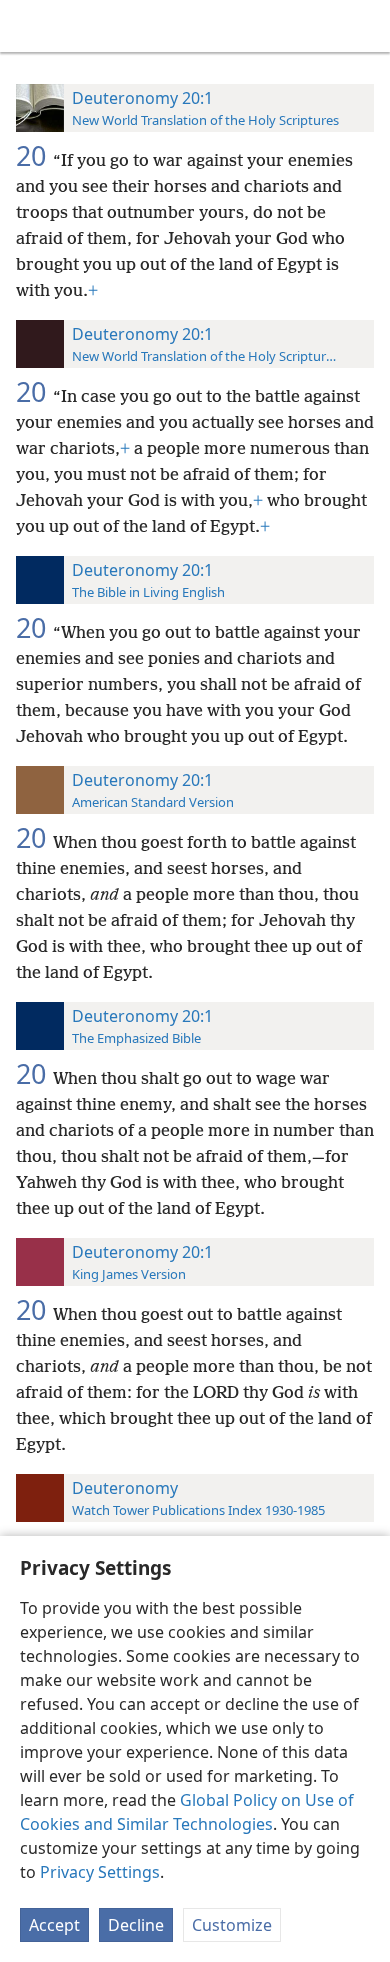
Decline (136, 1925)
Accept (54, 1925)
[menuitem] (30, 26)
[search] (365, 26)
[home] (30, 26)
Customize (232, 1925)
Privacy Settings (100, 1872)
